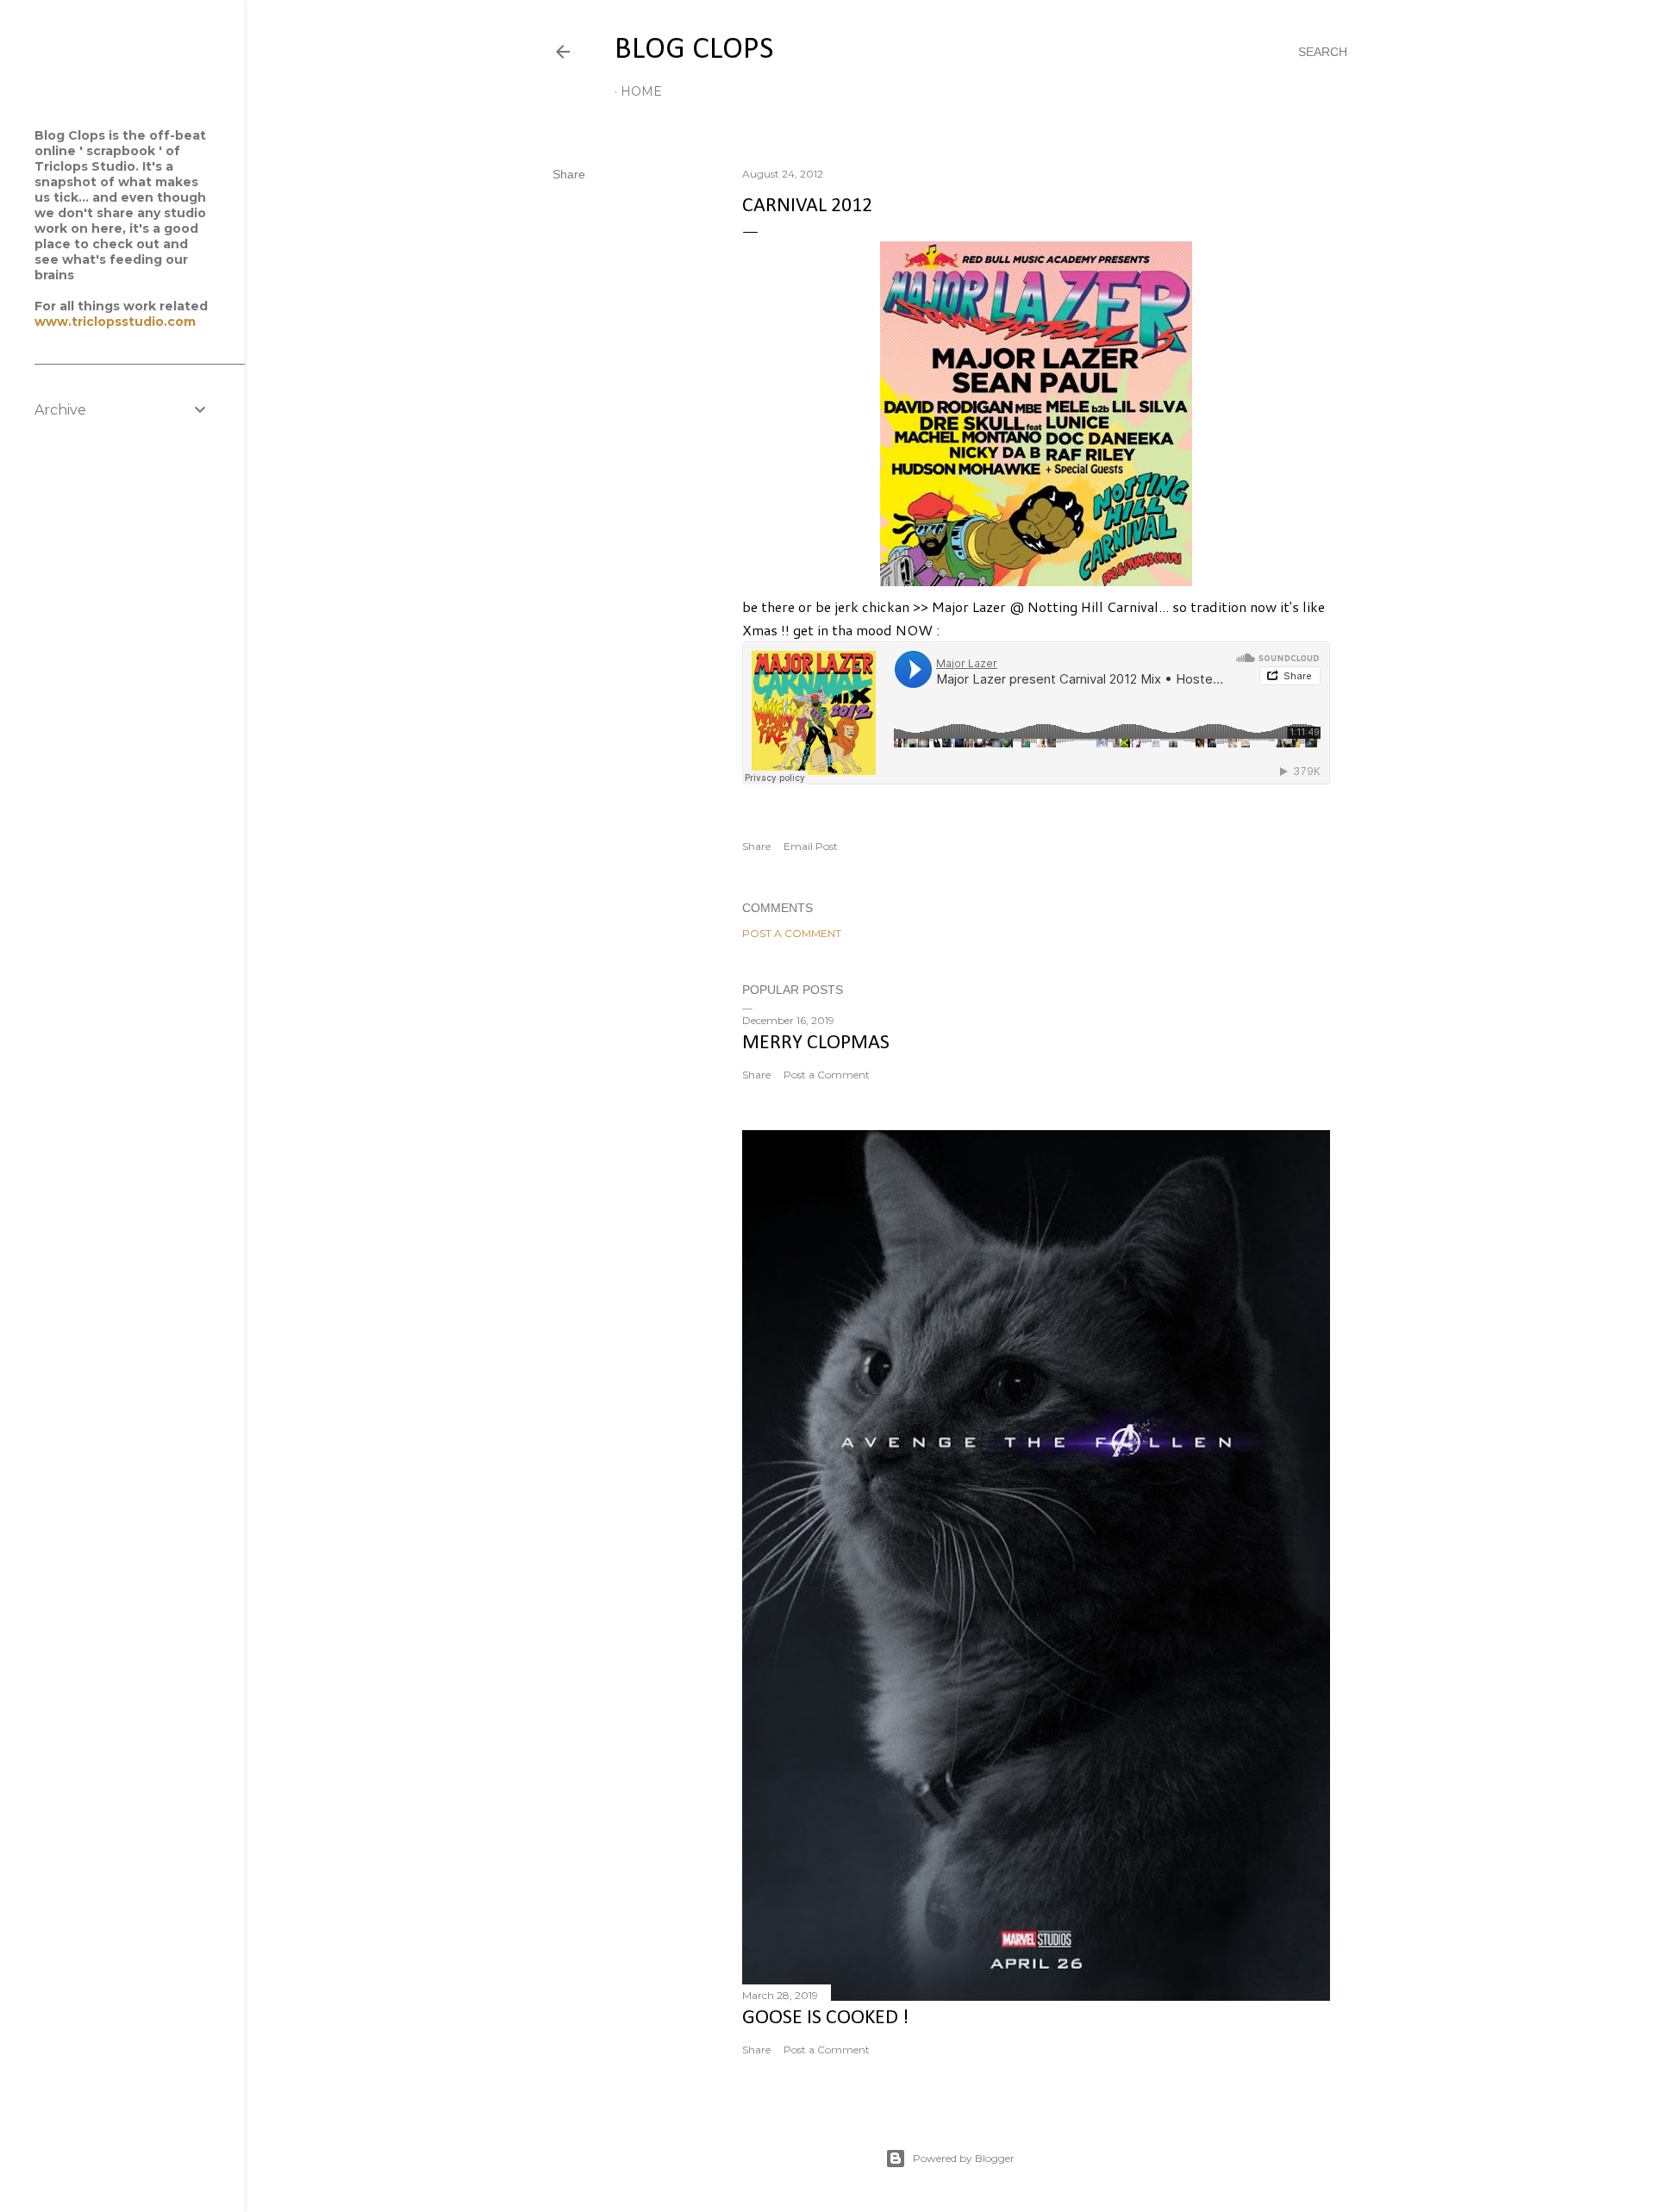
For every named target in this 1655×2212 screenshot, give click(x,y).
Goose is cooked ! (825, 2018)
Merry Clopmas (816, 1043)
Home (641, 91)
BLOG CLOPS (694, 50)
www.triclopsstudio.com (115, 322)
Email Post (811, 846)
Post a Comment (792, 933)
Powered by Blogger (964, 2158)
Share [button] (569, 174)
